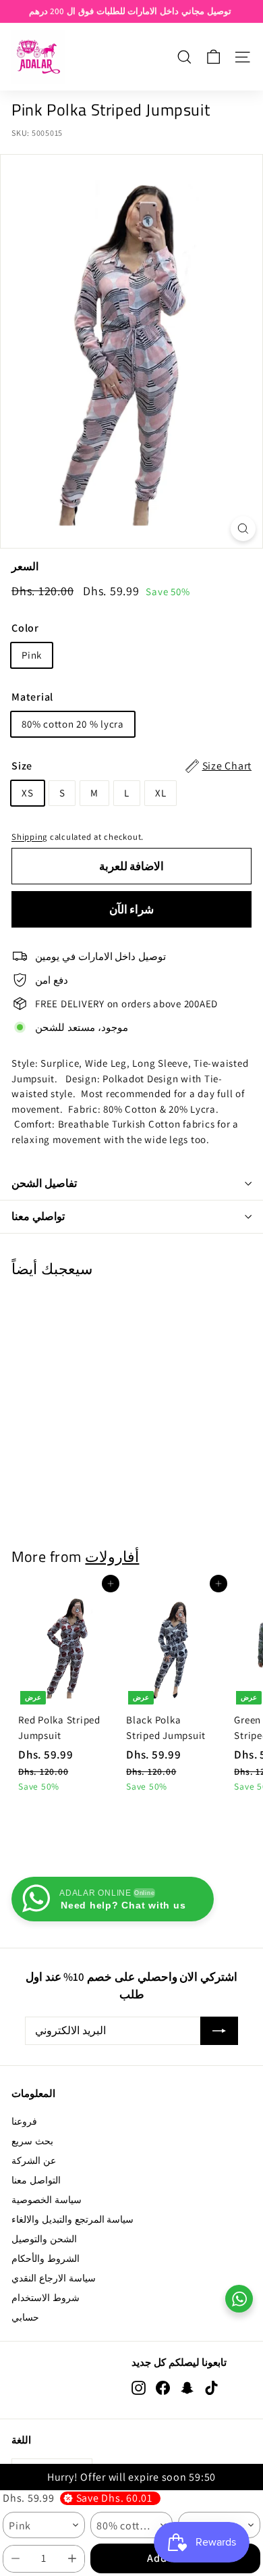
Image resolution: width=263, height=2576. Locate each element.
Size (131, 766)
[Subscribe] (219, 2031)
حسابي (25, 2317)
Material (32, 697)
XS (28, 793)
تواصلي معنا (38, 1216)
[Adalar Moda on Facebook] (163, 2388)
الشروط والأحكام (46, 2258)
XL (161, 793)
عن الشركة (34, 2161)
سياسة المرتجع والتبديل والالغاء (72, 2219)
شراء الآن (132, 909)
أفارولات (112, 1556)
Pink (32, 655)
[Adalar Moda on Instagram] (139, 2388)
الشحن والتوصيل (44, 2239)
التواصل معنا (36, 2180)
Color (25, 628)
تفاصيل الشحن (44, 1183)
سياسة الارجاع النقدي (54, 2278)
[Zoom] (243, 529)
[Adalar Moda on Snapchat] (187, 2388)
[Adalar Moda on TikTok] (211, 2388)
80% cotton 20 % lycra (73, 724)
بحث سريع (32, 2141)
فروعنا (24, 2121)
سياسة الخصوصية (47, 2200)
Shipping (29, 837)
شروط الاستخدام (46, 2298)
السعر (25, 566)
